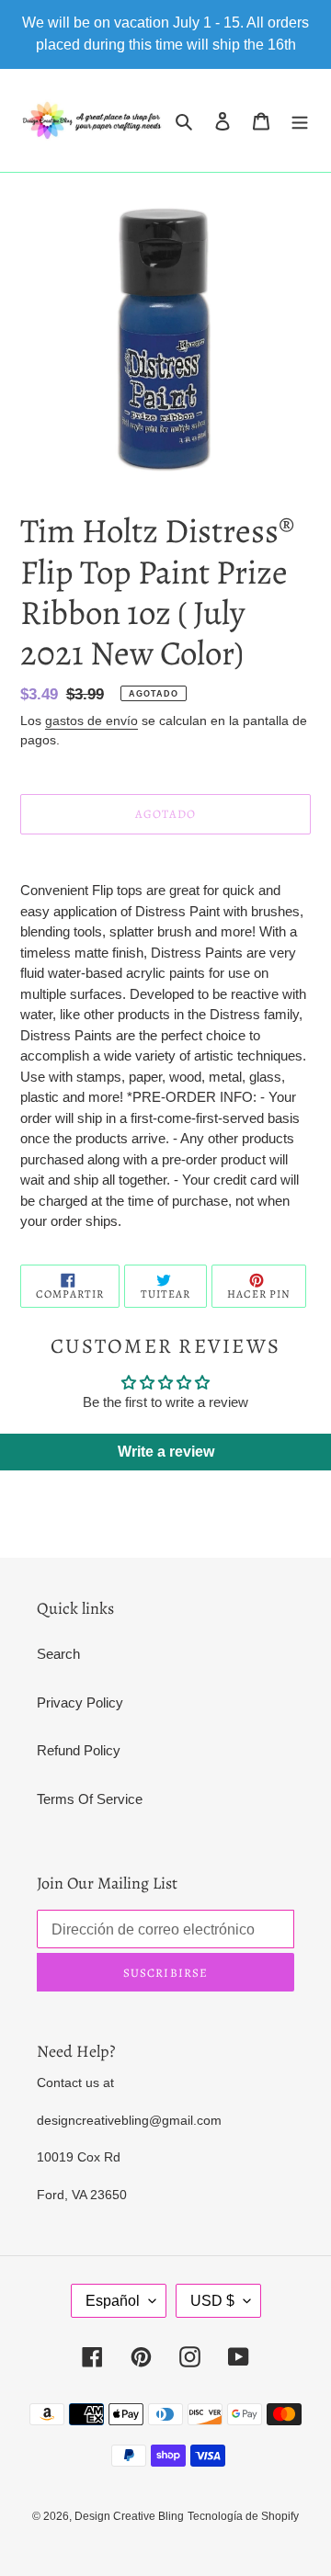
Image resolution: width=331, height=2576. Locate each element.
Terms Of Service (90, 1799)
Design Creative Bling (129, 2516)
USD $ (212, 2301)
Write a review (166, 1452)
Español (113, 2301)
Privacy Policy (80, 1702)
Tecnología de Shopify (243, 2516)
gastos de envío (91, 721)
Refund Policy (79, 1750)
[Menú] (300, 121)
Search (58, 1654)
